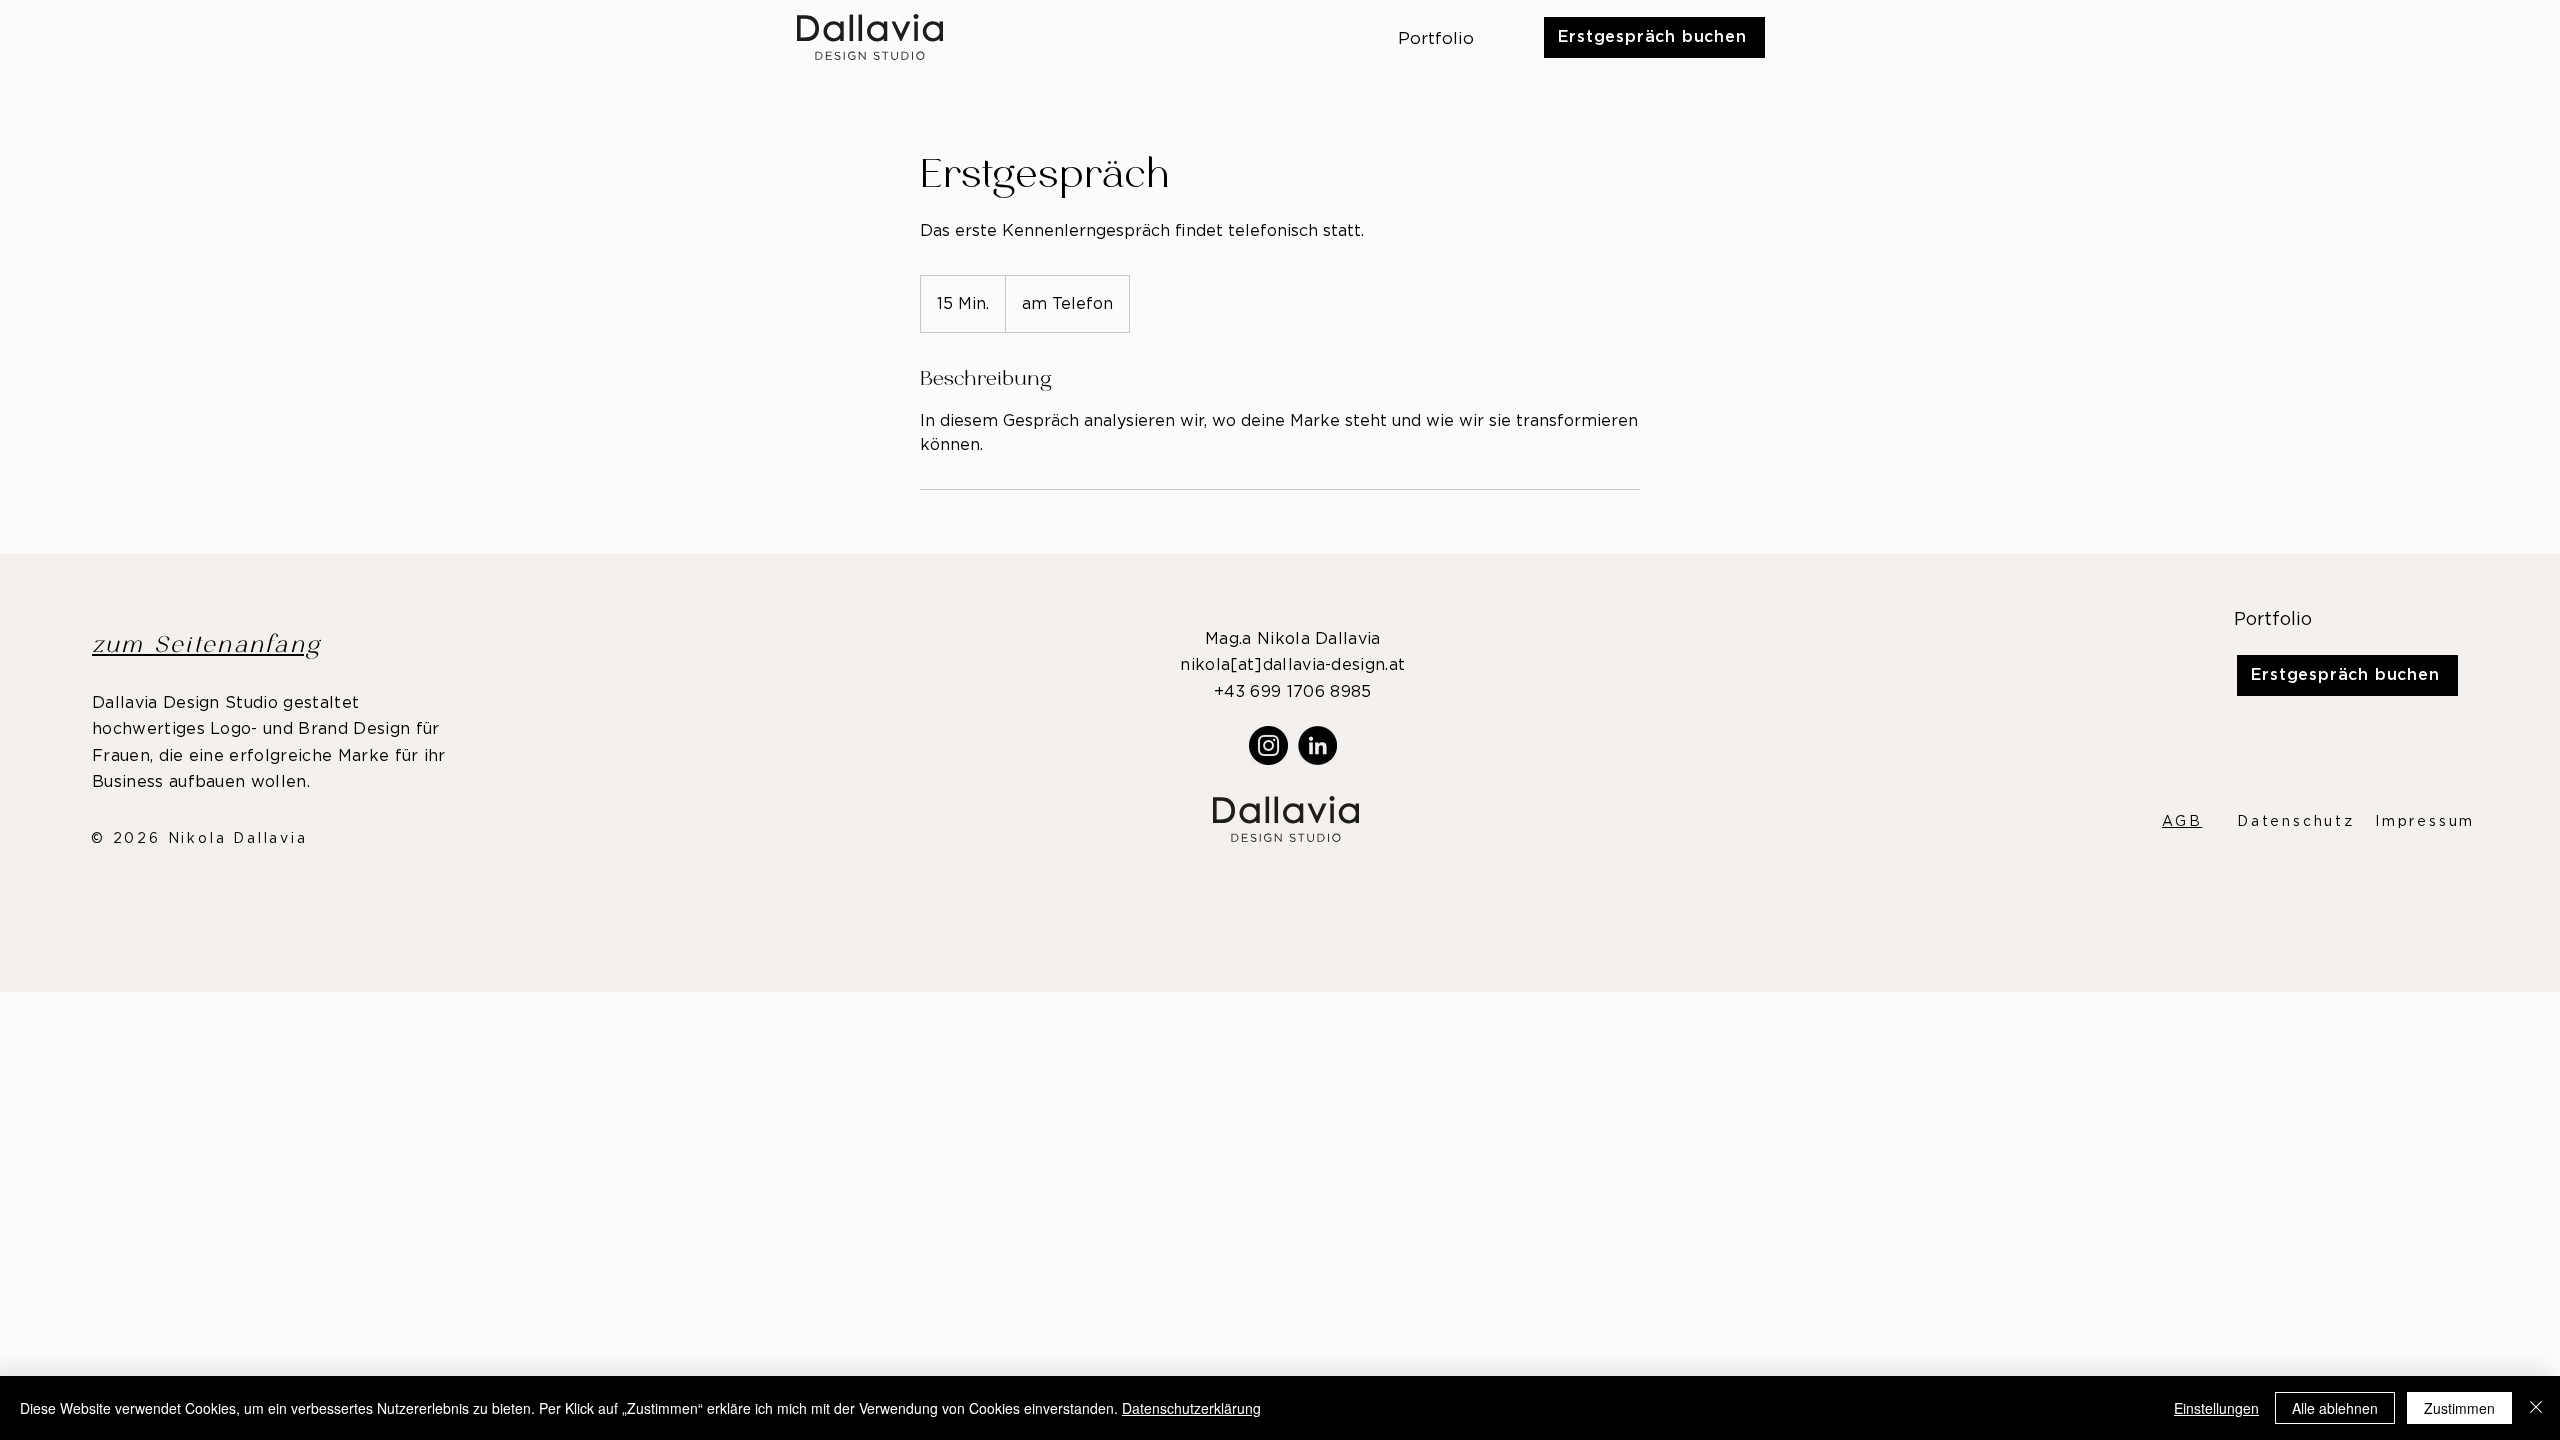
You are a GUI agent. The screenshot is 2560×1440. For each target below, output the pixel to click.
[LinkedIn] (1317, 745)
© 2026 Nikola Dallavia (199, 839)
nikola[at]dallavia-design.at (1292, 665)
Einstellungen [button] (2216, 1408)
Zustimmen (2459, 1408)
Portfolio (2273, 620)
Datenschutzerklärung (1191, 1408)
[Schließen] (2536, 1408)
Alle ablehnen (2335, 1408)
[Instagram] (1268, 745)
